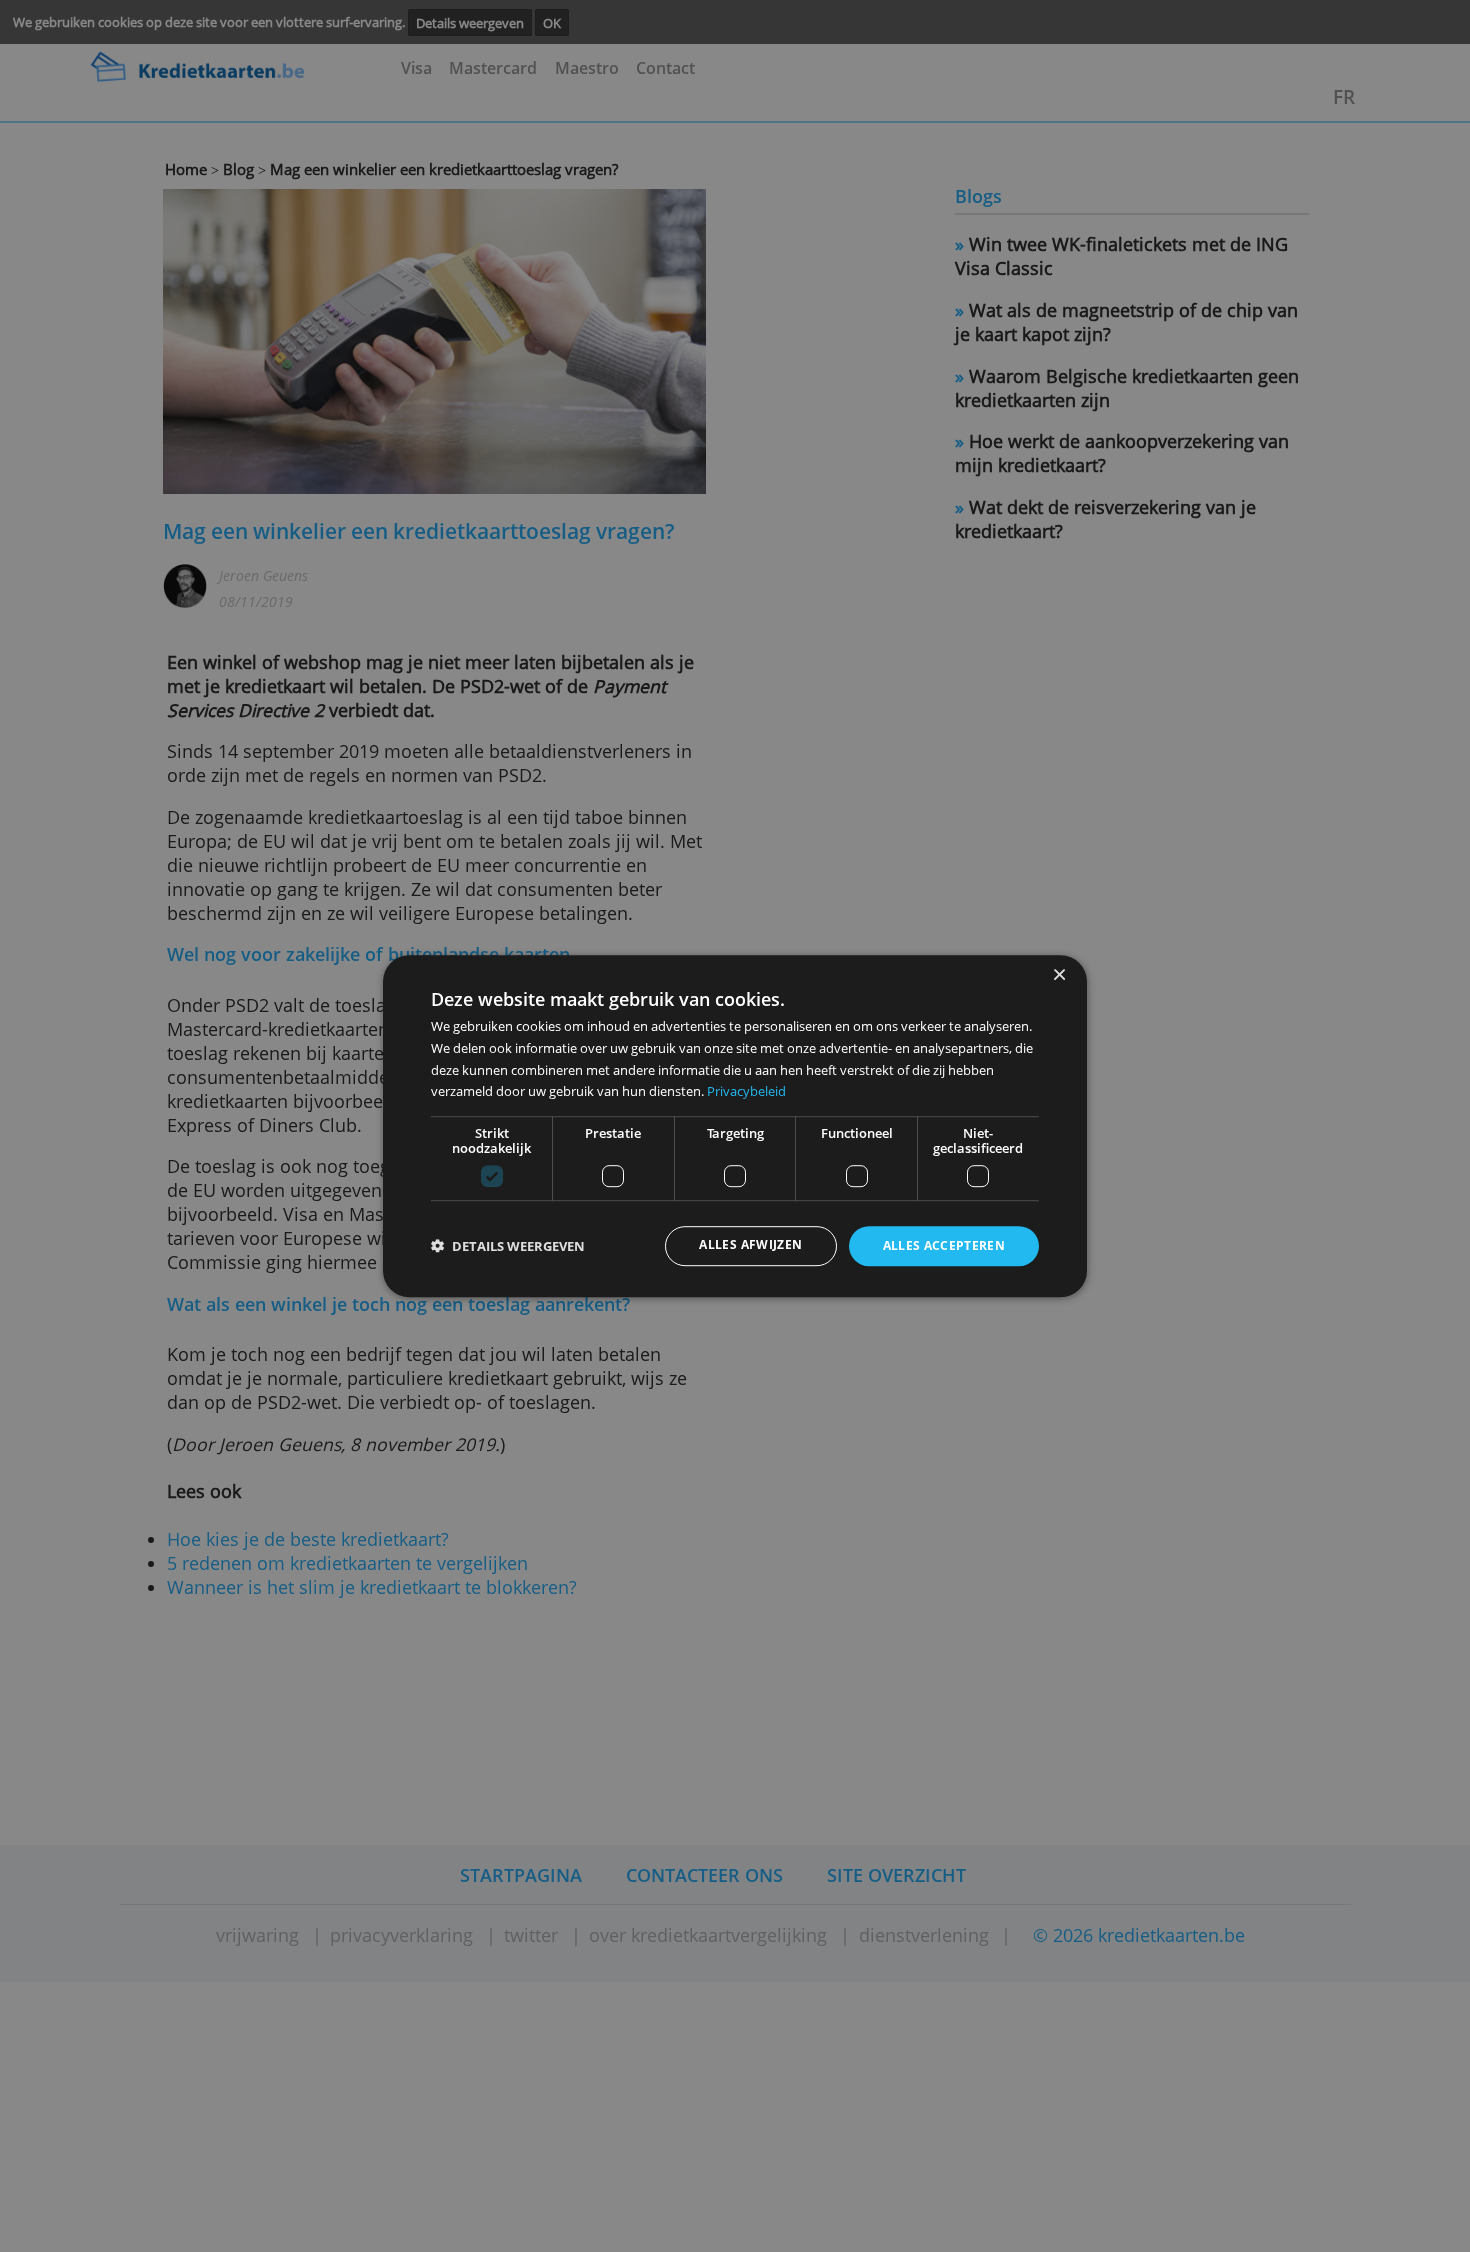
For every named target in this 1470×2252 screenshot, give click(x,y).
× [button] (1058, 975)
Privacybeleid (746, 1091)
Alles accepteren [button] (944, 1246)
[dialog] (735, 1126)
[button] (508, 1246)
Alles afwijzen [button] (750, 1245)
